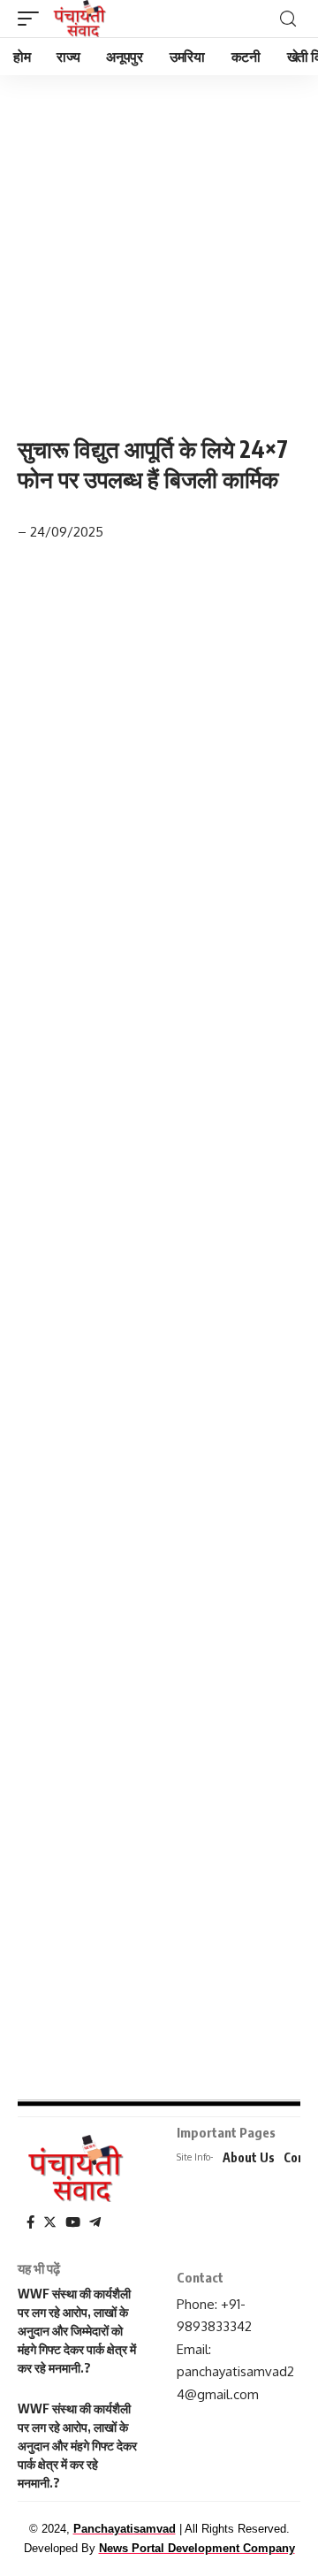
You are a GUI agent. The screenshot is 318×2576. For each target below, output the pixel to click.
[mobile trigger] (33, 19)
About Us (249, 2157)
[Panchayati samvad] (81, 19)
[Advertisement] (159, 241)
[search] (288, 19)
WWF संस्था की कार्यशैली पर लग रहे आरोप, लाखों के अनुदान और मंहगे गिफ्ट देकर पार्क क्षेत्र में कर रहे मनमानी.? (77, 2446)
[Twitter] (50, 2222)
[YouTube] (73, 2222)
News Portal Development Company (197, 2548)
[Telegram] (95, 2222)
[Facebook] (30, 2222)
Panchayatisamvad (125, 2529)
